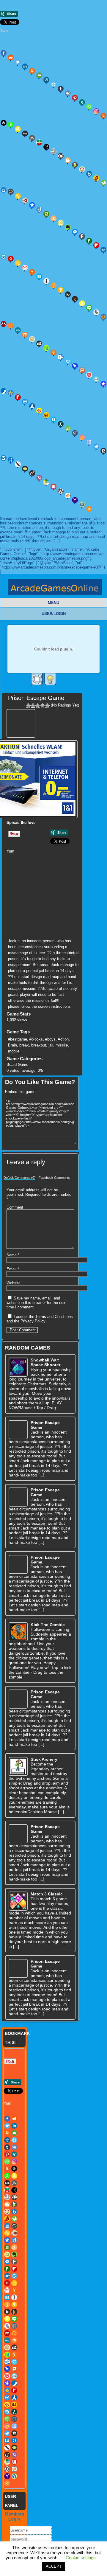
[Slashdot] (61, 424)
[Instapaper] (46, 281)
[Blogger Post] (68, 160)
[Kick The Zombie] (18, 1632)
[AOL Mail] (25, 133)
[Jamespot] (53, 285)
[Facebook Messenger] (75, 232)
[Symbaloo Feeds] (89, 442)
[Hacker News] (32, 272)
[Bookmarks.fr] (82, 169)
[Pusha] (32, 912)
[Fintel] (89, 241)
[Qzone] (11, 393)
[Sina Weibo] (39, 411)
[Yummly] (103, 116)
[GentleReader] (32, 890)
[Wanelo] (46, 482)
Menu (53, 603)
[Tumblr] (61, 89)
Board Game (17, 1065)
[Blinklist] (61, 156)
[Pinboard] (75, 366)
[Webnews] (53, 487)
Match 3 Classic (47, 1894)
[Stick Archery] (18, 1766)
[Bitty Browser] (53, 151)
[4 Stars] (43, 706)
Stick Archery (44, 1759)
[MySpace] (39, 344)
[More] (89, 509)
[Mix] (25, 335)
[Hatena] (39, 277)
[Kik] (68, 294)
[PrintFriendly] (96, 379)
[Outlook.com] (61, 357)
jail (51, 1045)
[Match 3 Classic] (18, 1901)
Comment (15, 1207)
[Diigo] (39, 209)
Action (63, 1039)
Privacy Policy (33, 1321)
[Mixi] (32, 339)
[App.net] (32, 138)
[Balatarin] (39, 142)
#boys (50, 1039)
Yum (4, 31)
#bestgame (18, 1039)
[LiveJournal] (96, 312)
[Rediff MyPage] (18, 397)
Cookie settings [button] (81, 2558)
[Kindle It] (75, 299)
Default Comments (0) (19, 1178)
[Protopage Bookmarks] (103, 384)
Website (14, 1283)
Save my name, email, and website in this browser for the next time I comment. (37, 1303)
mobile (14, 1051)
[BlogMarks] (75, 165)
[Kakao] (61, 290)
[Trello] (67, 919)
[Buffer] (32, 869)
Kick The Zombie (48, 1625)
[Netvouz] (46, 348)
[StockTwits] (75, 433)
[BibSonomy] (46, 147)
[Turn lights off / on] (50, 679)
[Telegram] (96, 446)
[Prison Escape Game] (22, 722)
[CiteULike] (67, 876)
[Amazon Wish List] (18, 129)
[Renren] (32, 406)
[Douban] (46, 214)
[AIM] (11, 125)
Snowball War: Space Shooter (45, 1362)
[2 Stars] (33, 706)
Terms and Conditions (54, 1317)
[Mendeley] (67, 897)
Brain (12, 1045)
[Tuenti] (11, 460)
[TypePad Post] (25, 469)
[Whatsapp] (89, 107)
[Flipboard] (96, 245)
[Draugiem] (53, 218)
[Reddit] (11, 58)
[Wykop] (68, 496)
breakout (39, 1045)
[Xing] (82, 102)
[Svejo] (82, 437)
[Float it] (53, 84)
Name (13, 1255)
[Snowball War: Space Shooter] (18, 1367)
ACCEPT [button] (54, 2566)
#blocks (36, 1039)
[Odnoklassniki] (53, 353)
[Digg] (46, 80)
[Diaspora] (32, 205)
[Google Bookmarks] (11, 259)
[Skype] (53, 420)
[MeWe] (18, 330)
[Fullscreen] (37, 679)
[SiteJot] (46, 415)
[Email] (39, 75)
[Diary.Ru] (25, 201)
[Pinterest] (75, 98)
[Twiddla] (18, 464)
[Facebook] (4, 53)
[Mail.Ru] (103, 317)
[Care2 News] (103, 183)
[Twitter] (18, 62)
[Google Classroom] (18, 263)
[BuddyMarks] (96, 178)
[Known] (82, 303)
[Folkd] (103, 250)
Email (13, 1269)
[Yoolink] (82, 504)
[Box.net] (89, 174)
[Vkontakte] (68, 93)
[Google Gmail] (25, 268)
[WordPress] (61, 491)
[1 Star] (28, 706)
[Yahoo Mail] (75, 500)
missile (62, 1045)
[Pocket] (89, 375)
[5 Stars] (47, 706)
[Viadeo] (32, 473)
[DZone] (61, 223)
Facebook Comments (54, 1178)
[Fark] (82, 236)
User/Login (54, 614)
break (24, 1045)
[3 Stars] (38, 706)
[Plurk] (82, 370)
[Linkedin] (25, 66)
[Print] (32, 71)
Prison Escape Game (36, 698)
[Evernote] (68, 227)
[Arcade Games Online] (55, 589)
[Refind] (25, 402)
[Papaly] (68, 361)
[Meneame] (11, 326)
